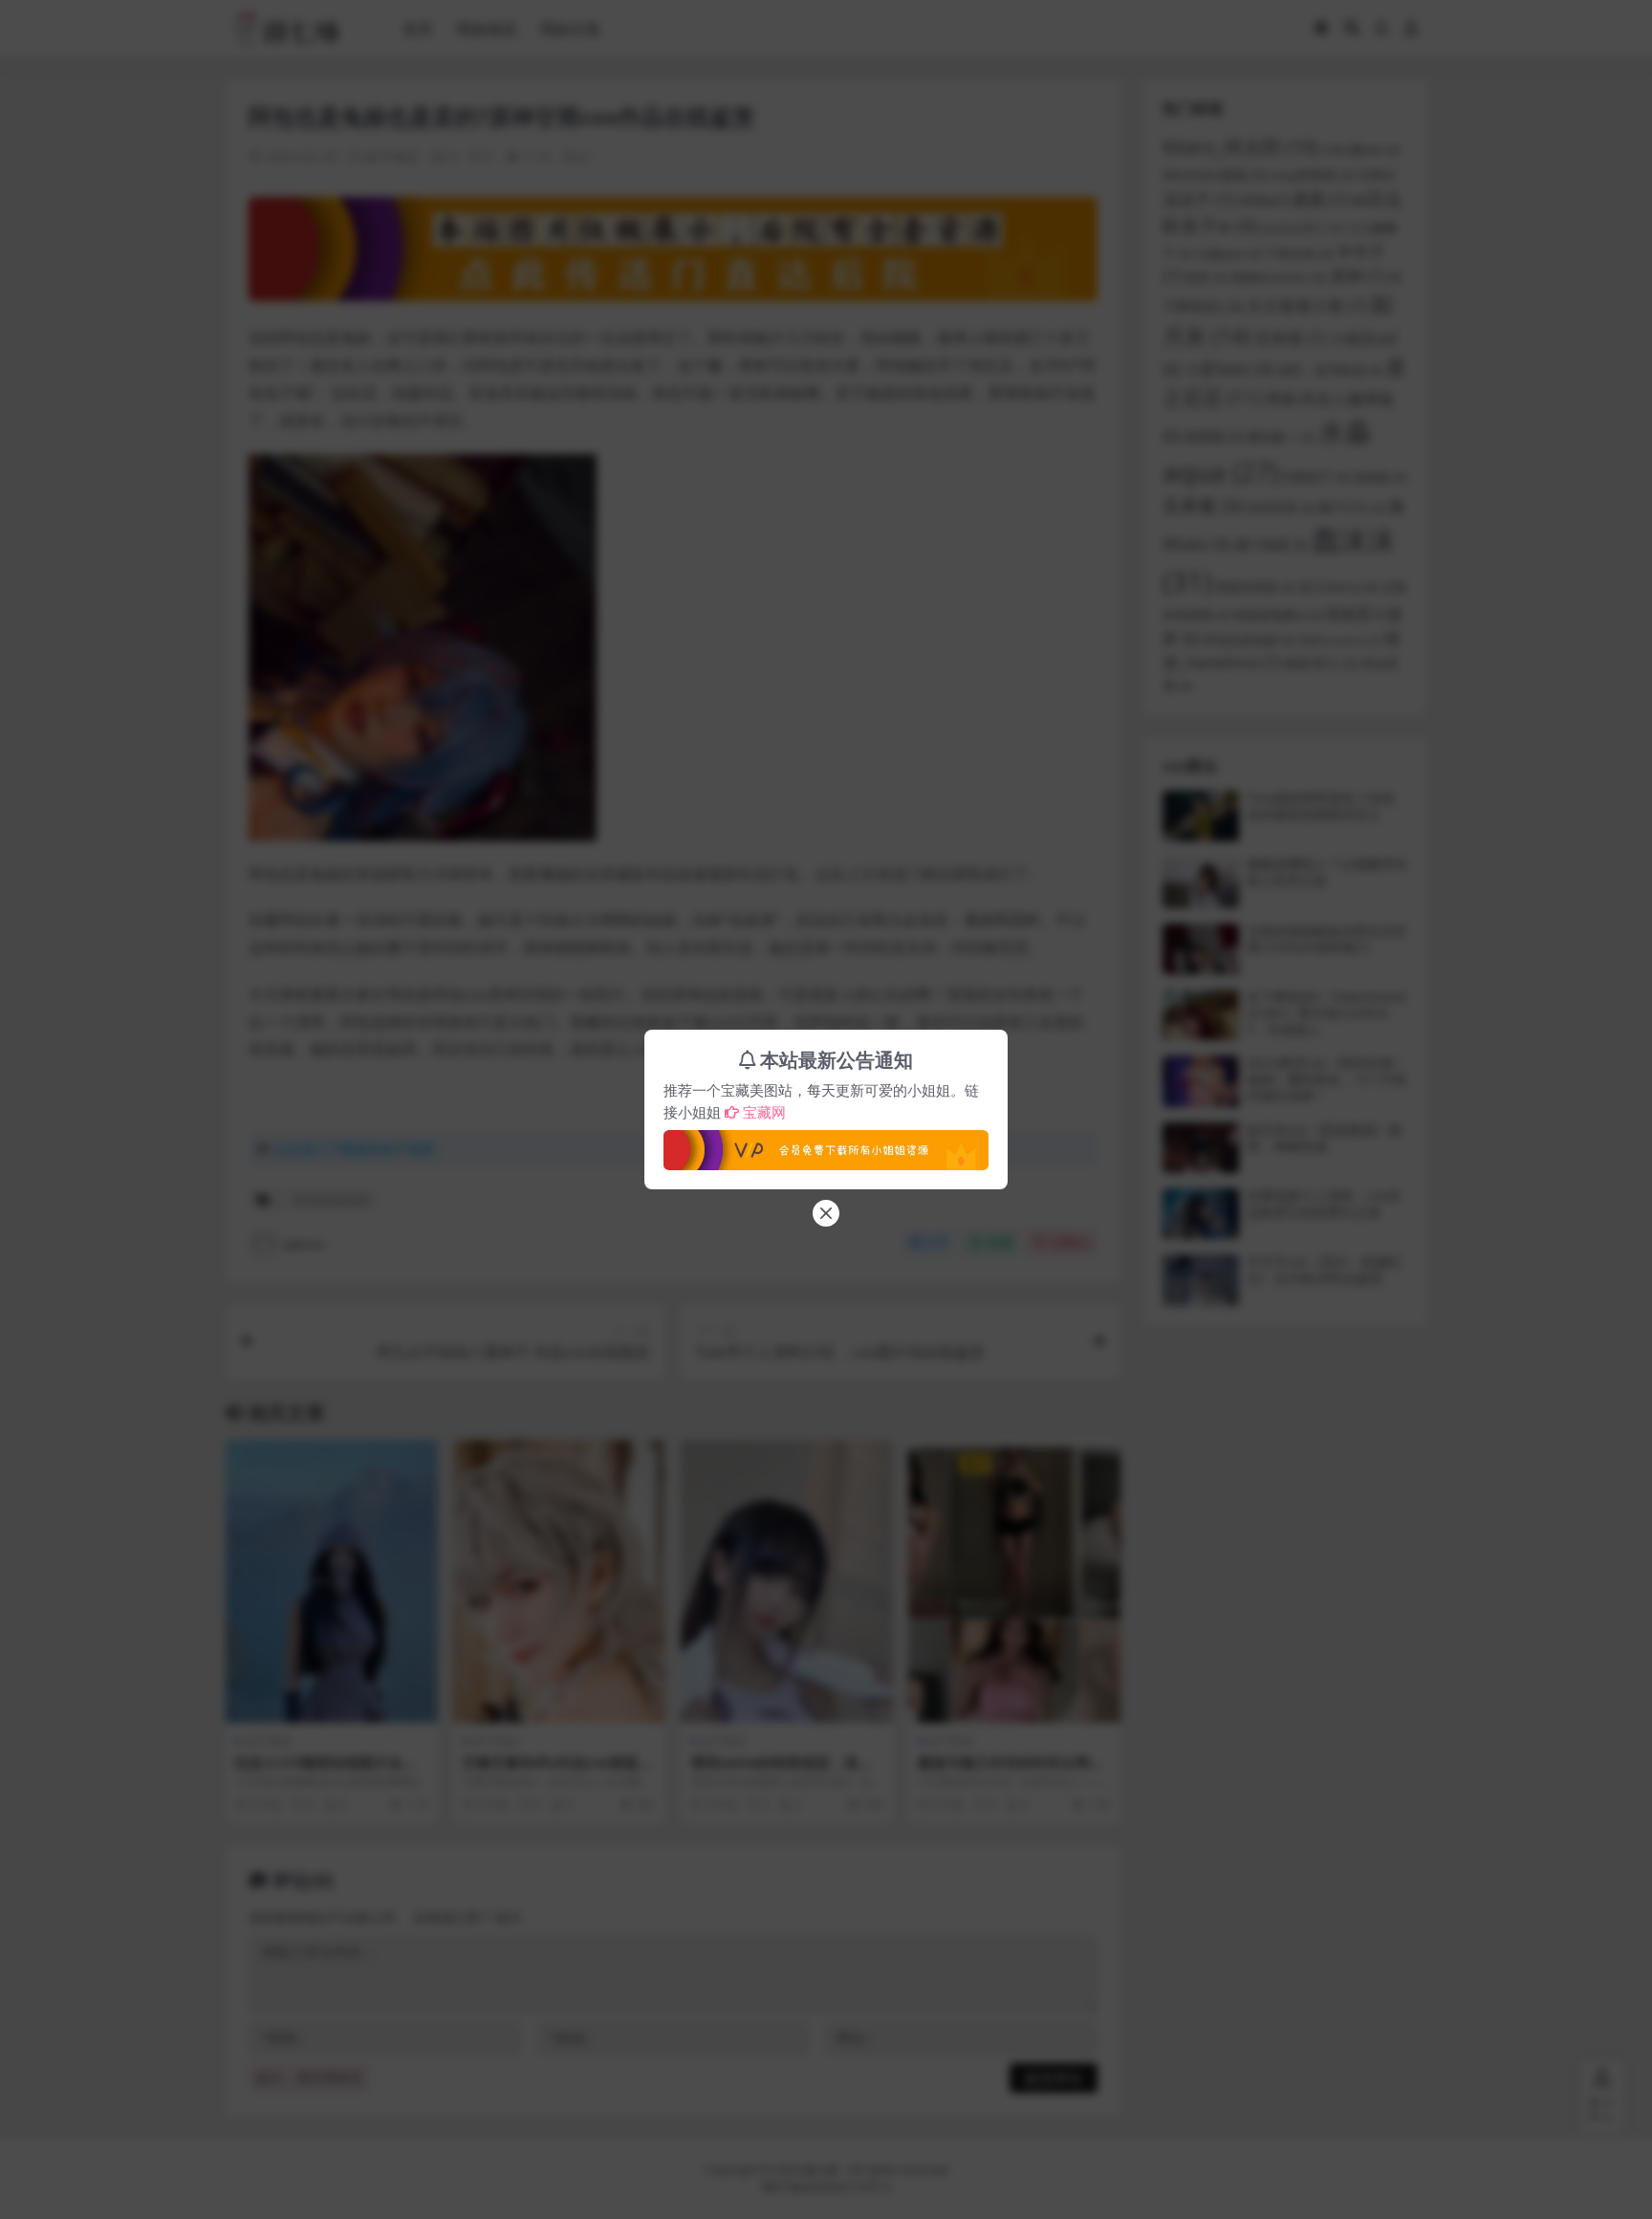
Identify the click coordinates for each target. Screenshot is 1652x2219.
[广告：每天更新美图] (826, 1144)
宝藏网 (764, 1112)
